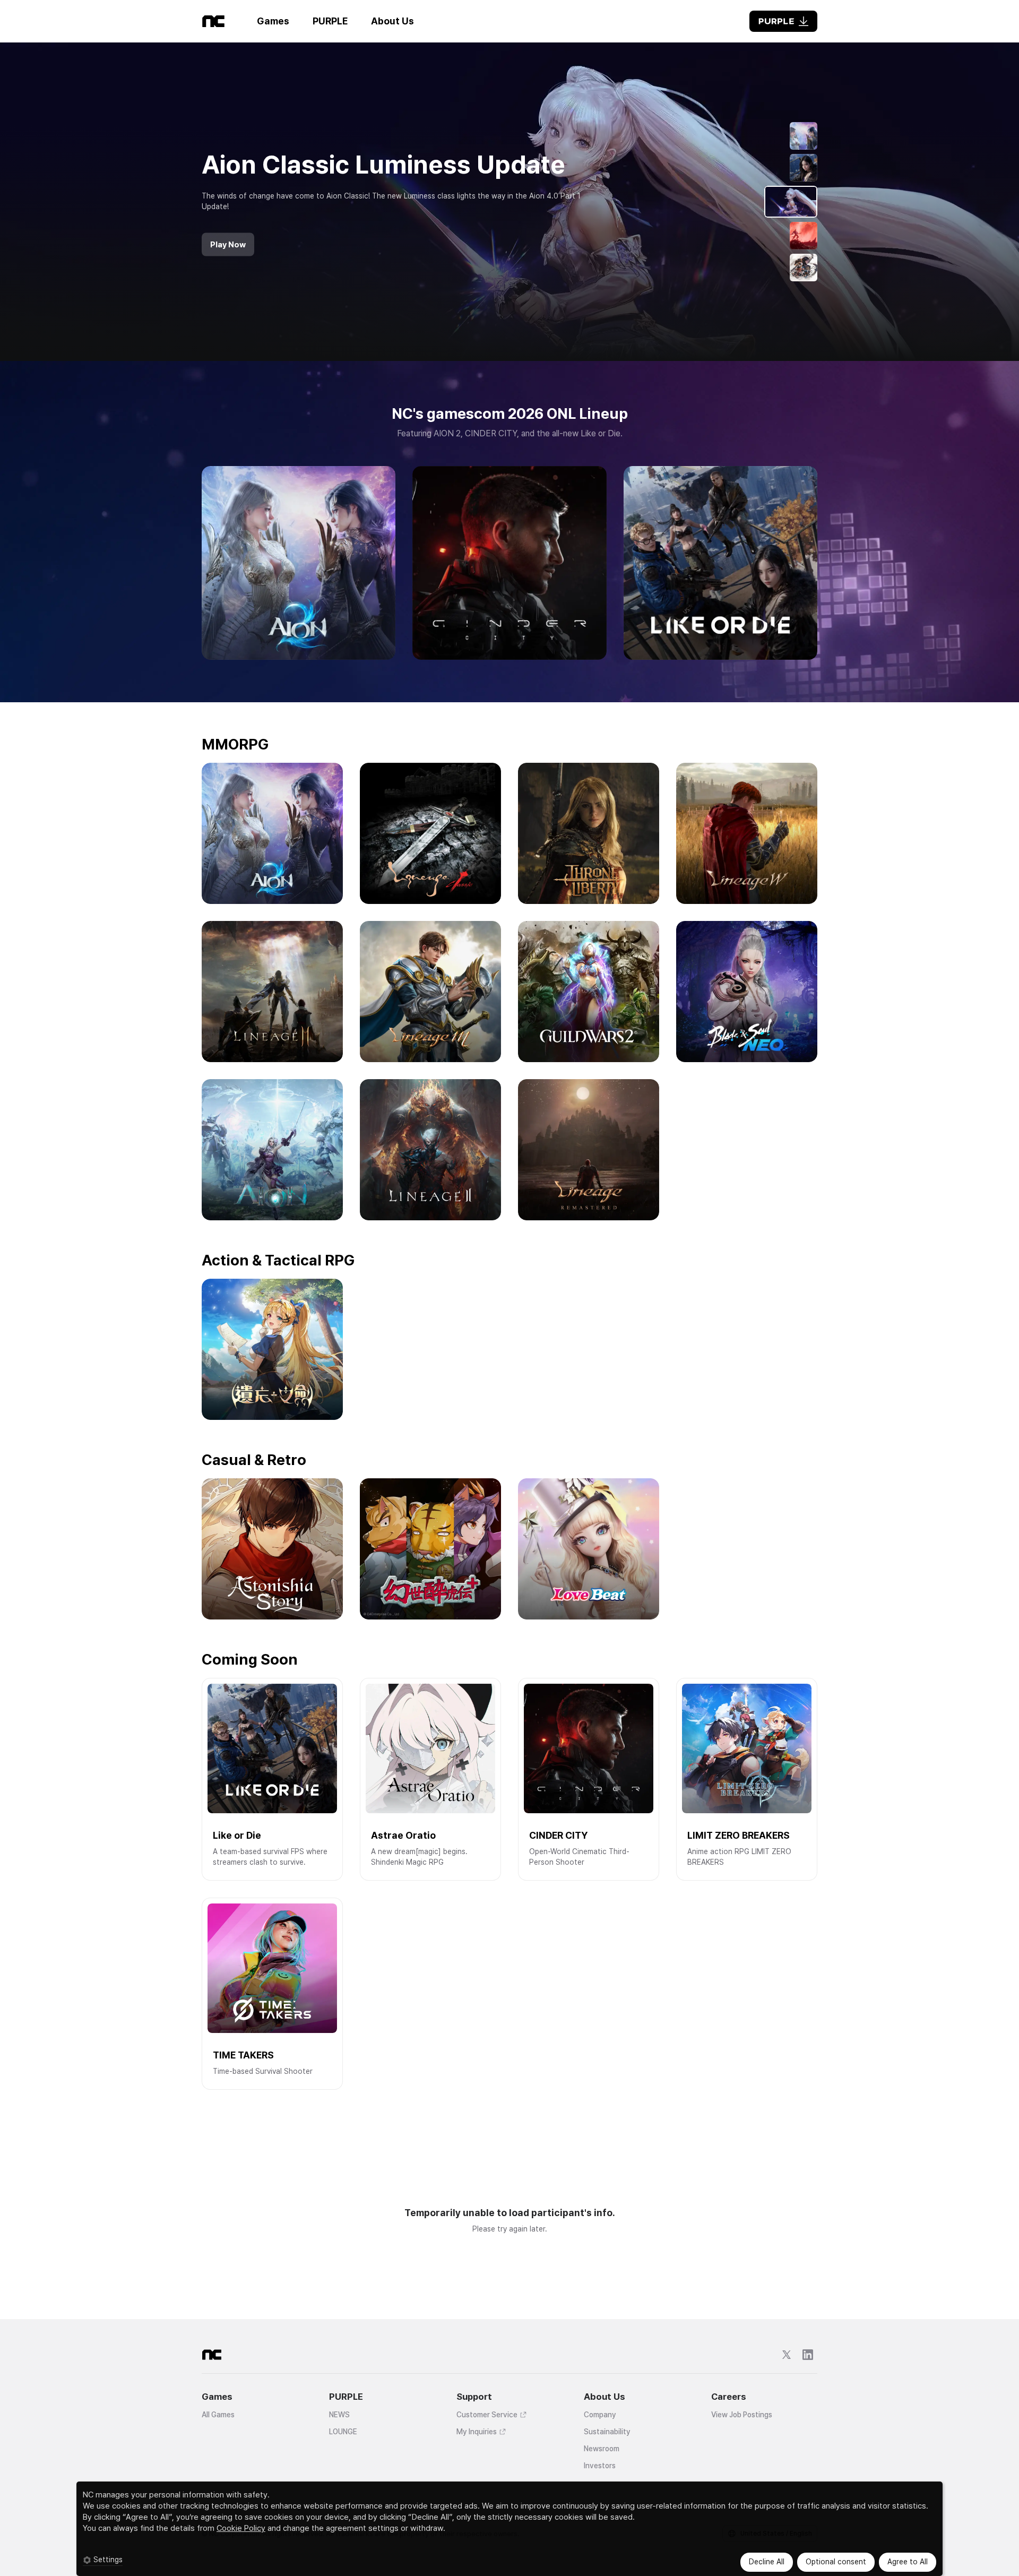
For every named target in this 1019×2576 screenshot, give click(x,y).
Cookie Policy (241, 2528)
